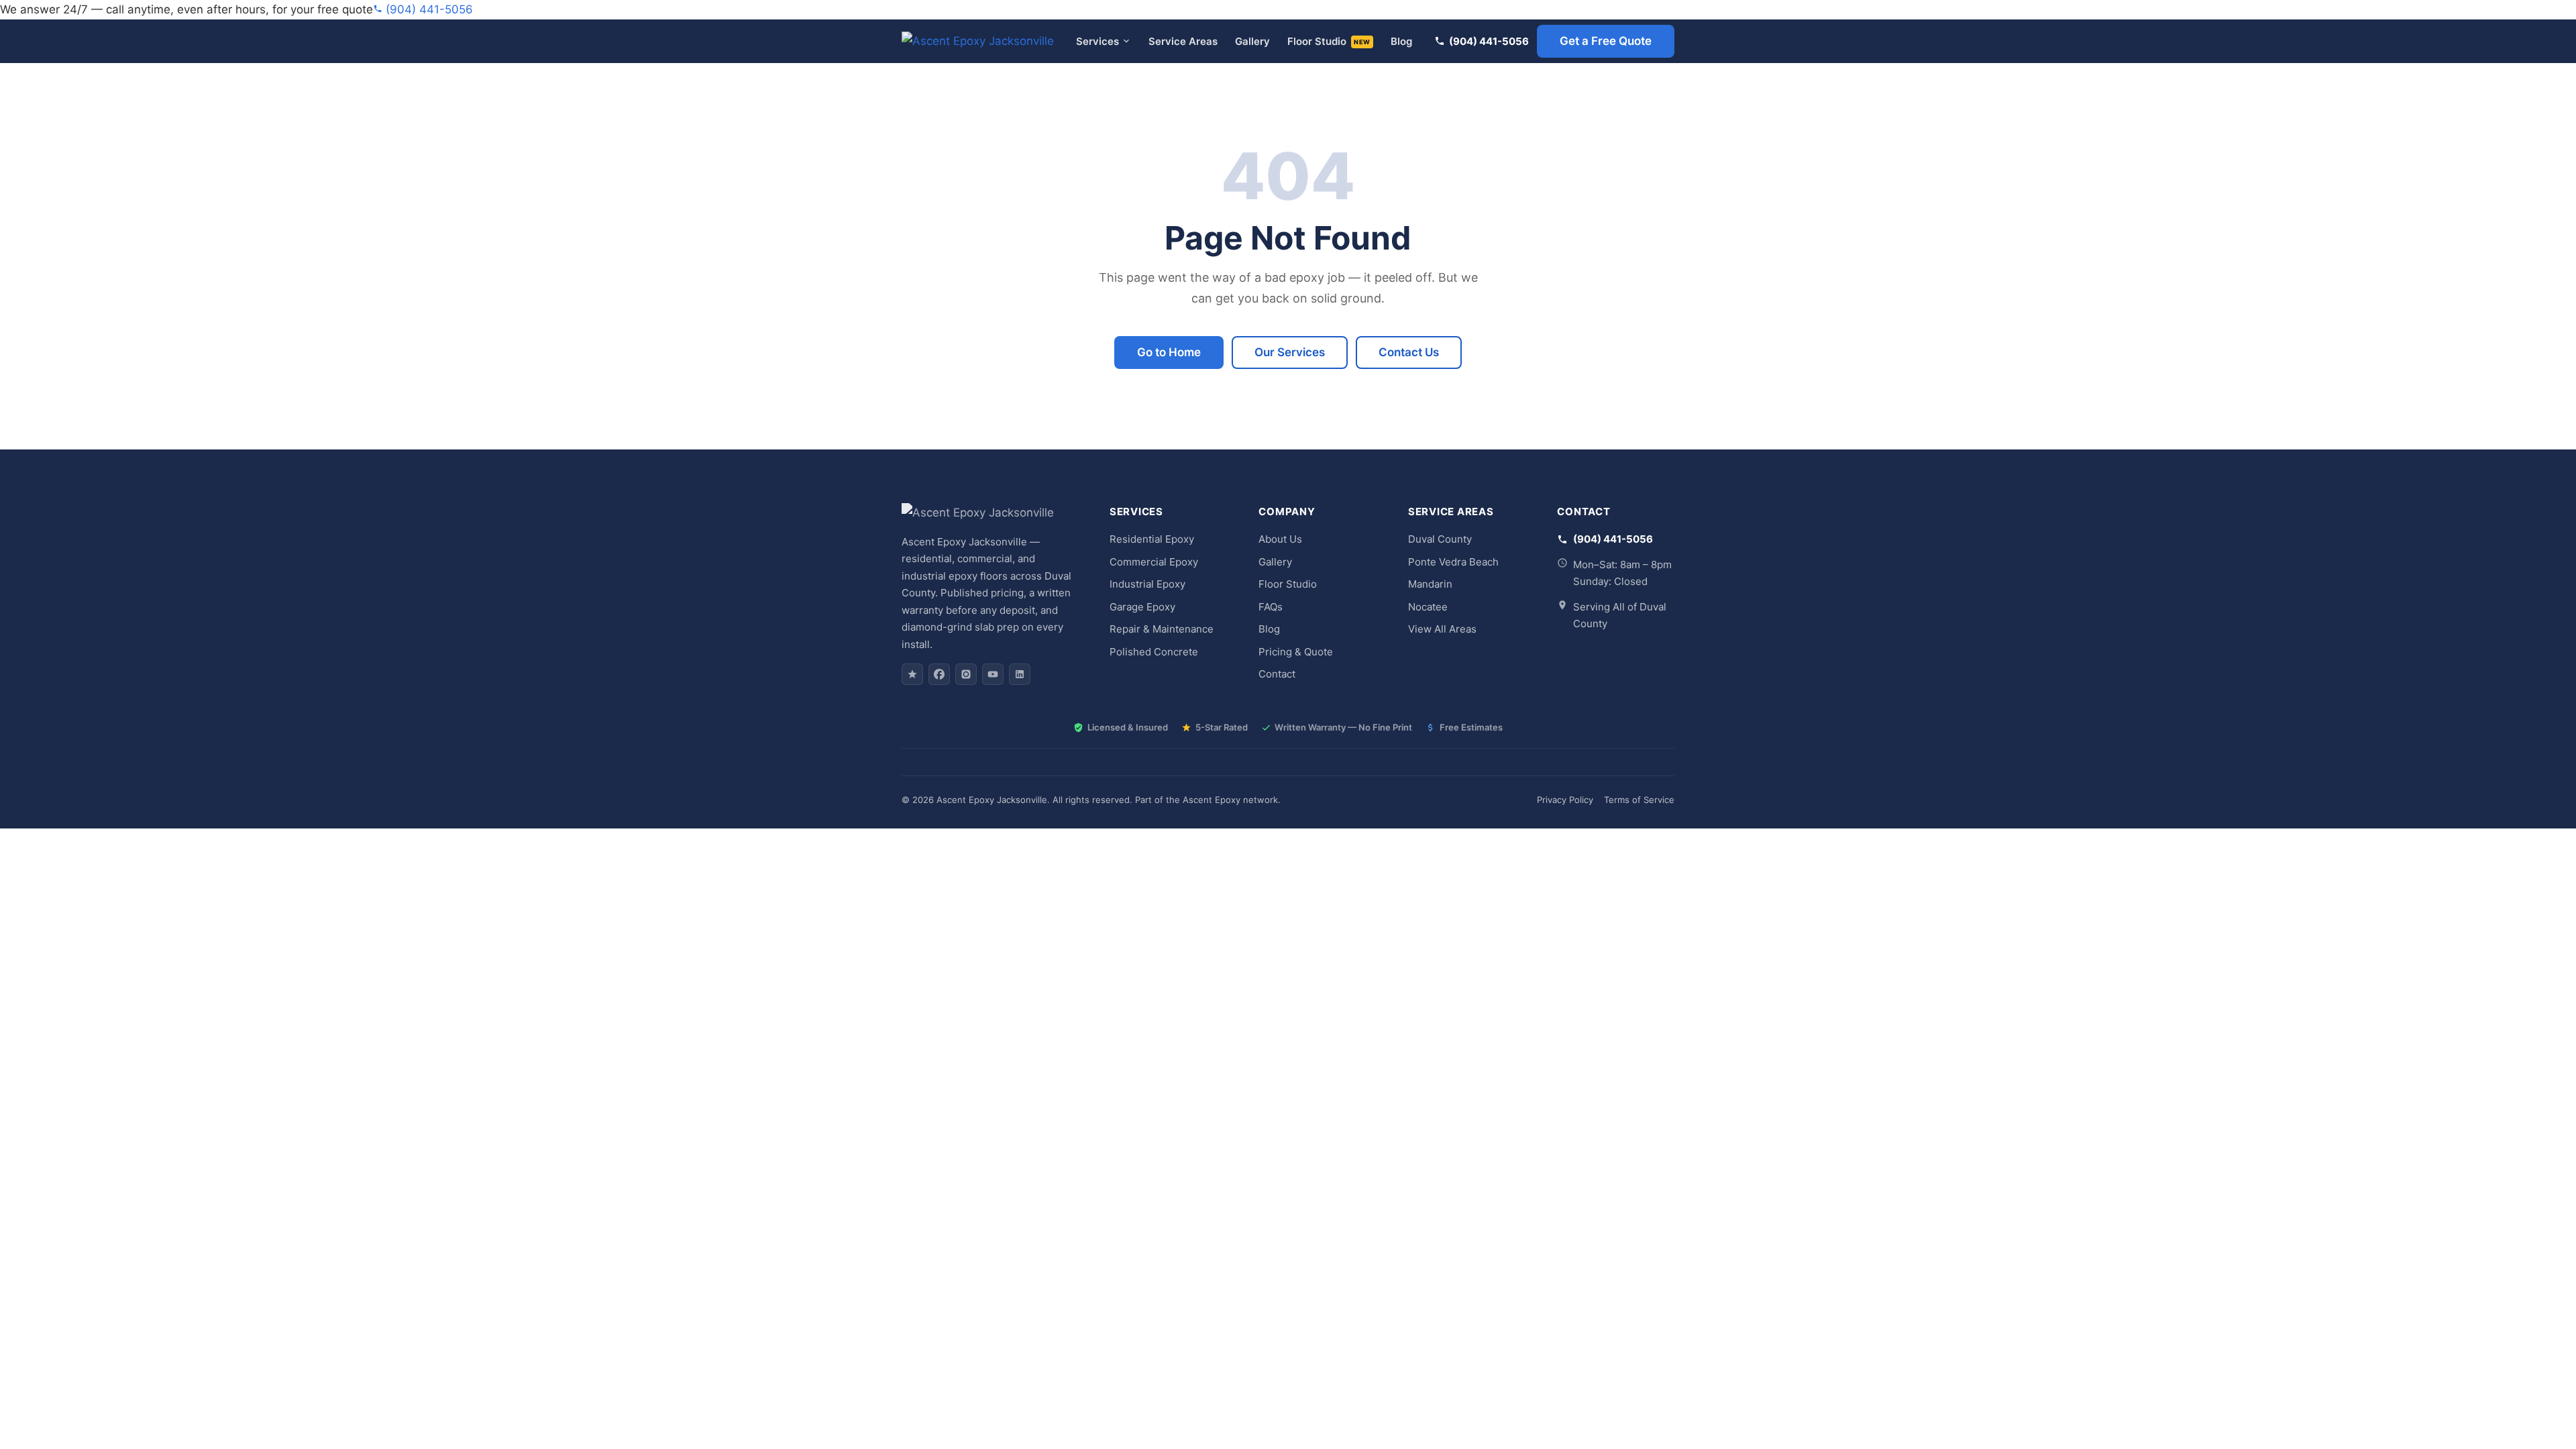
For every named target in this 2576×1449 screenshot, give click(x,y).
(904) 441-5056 (428, 9)
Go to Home (1169, 352)
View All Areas (1442, 629)
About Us (1280, 539)
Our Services (1290, 352)
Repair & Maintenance (1162, 629)
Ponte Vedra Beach (1453, 562)
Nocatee (1428, 607)
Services (1097, 41)
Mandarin (1430, 584)
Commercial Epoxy (1154, 562)
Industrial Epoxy (1147, 584)
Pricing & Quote (1296, 652)
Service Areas (1183, 41)
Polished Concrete (1154, 652)
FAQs (1271, 607)
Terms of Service (1639, 800)
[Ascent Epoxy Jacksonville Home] (978, 41)
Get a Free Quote (1606, 41)
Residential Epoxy (1152, 539)
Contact (1277, 674)
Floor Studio (1329, 41)
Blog (1401, 41)
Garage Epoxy (1142, 607)
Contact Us (1409, 352)
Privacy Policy (1565, 800)
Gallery (1252, 41)
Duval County (1440, 539)
